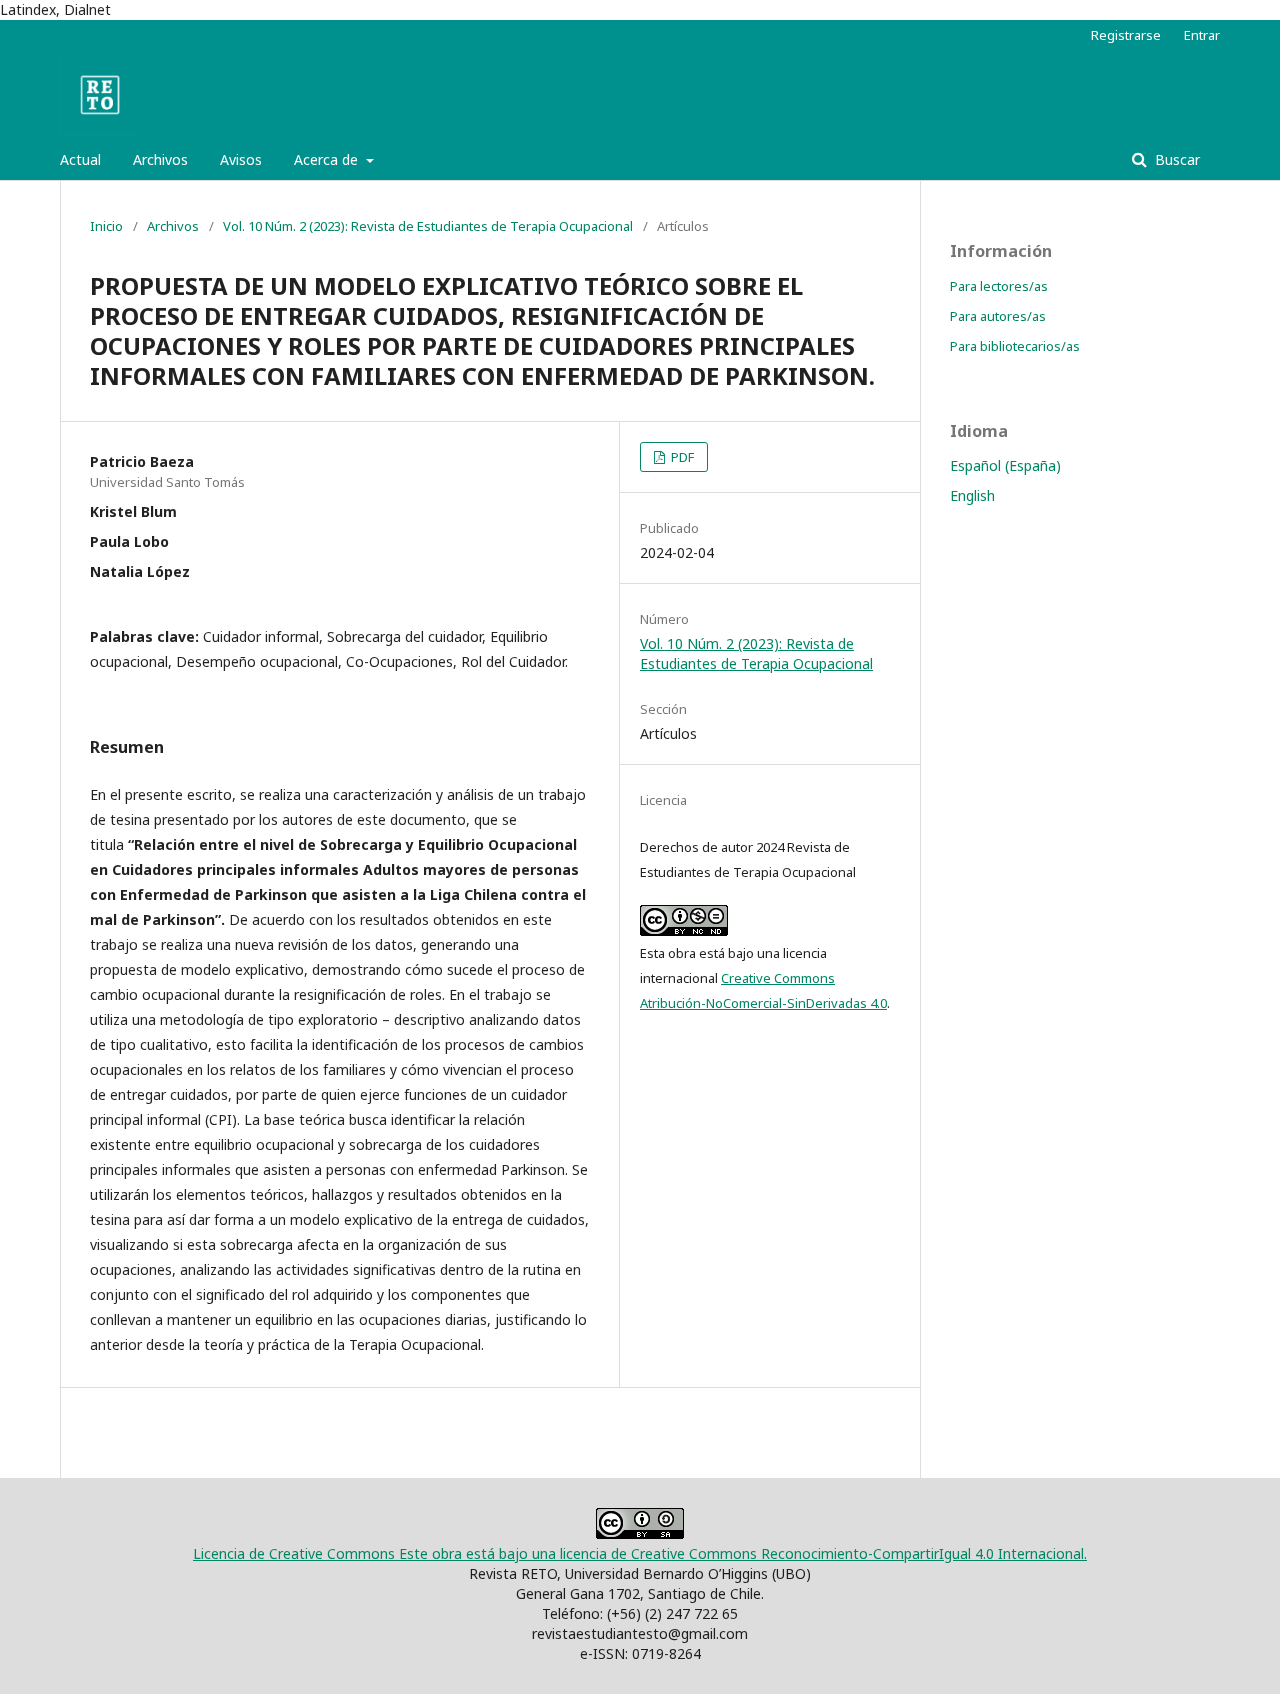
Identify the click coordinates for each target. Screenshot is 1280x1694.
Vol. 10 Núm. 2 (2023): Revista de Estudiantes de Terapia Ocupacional (428, 226)
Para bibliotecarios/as (1015, 346)
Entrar (1202, 35)
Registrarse (1126, 35)
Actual (80, 159)
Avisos (241, 159)
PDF (681, 457)
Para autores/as (998, 316)
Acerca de (328, 159)
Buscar (1175, 159)
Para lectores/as (999, 286)
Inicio (106, 226)
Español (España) (1005, 465)
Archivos (160, 159)
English (972, 495)
